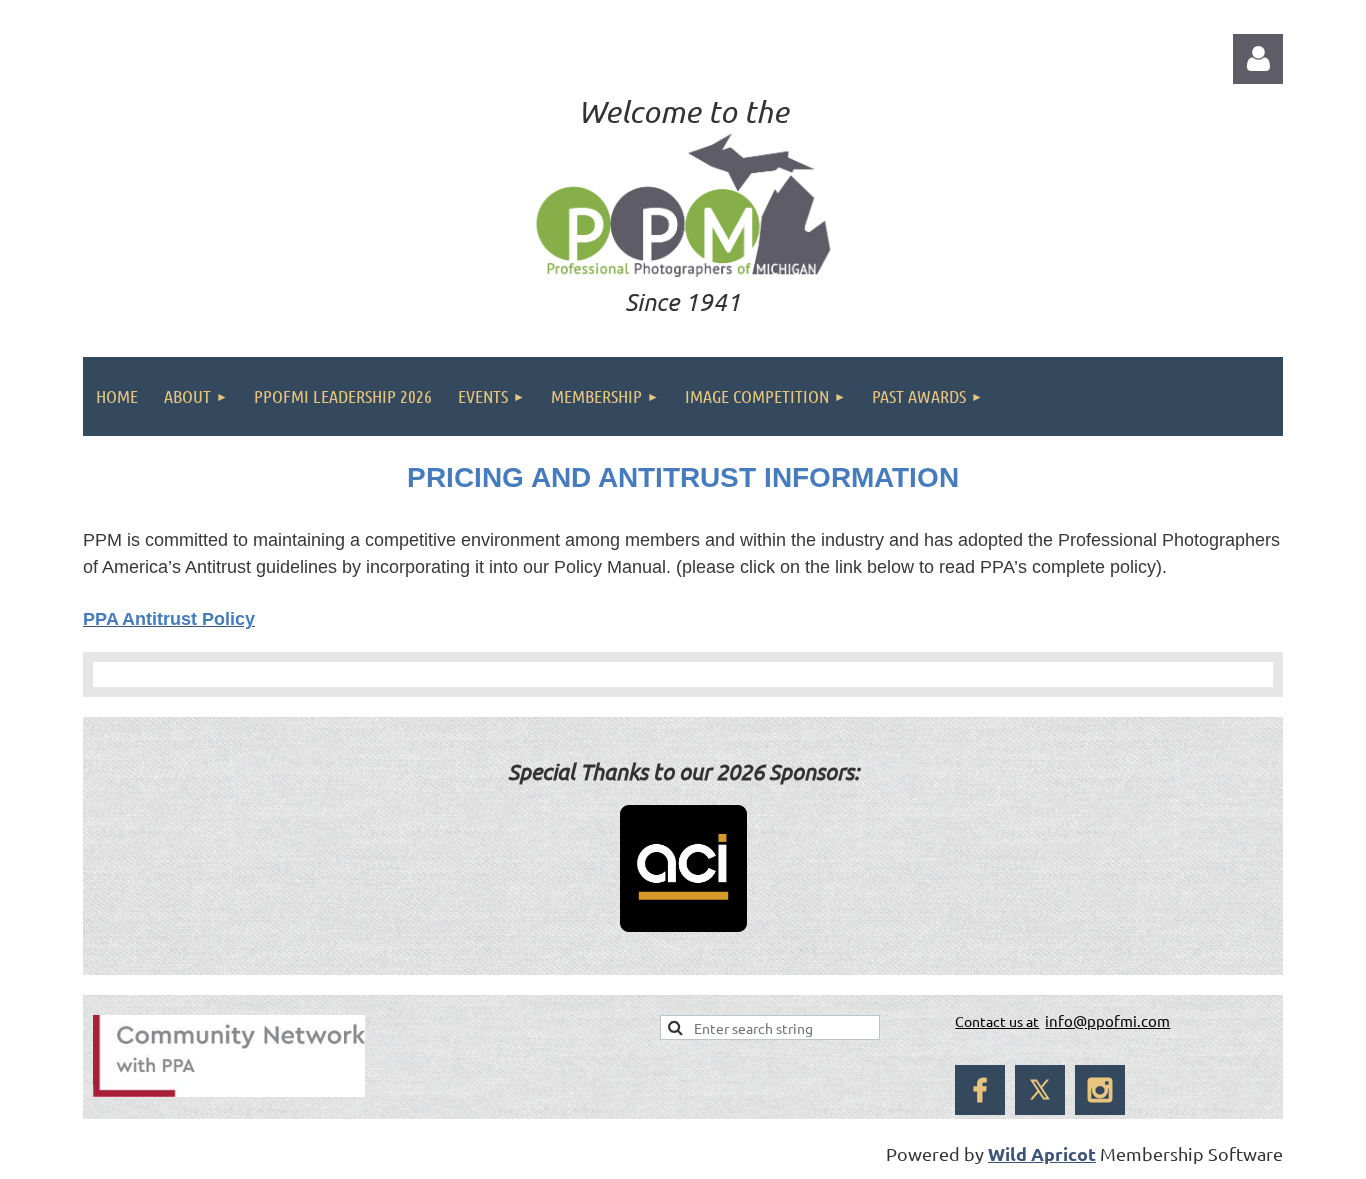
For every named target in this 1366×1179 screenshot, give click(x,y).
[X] (1040, 1090)
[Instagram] (1100, 1090)
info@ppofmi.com (1107, 1020)
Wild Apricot (1042, 1153)
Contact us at (997, 1021)
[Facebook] (980, 1090)
